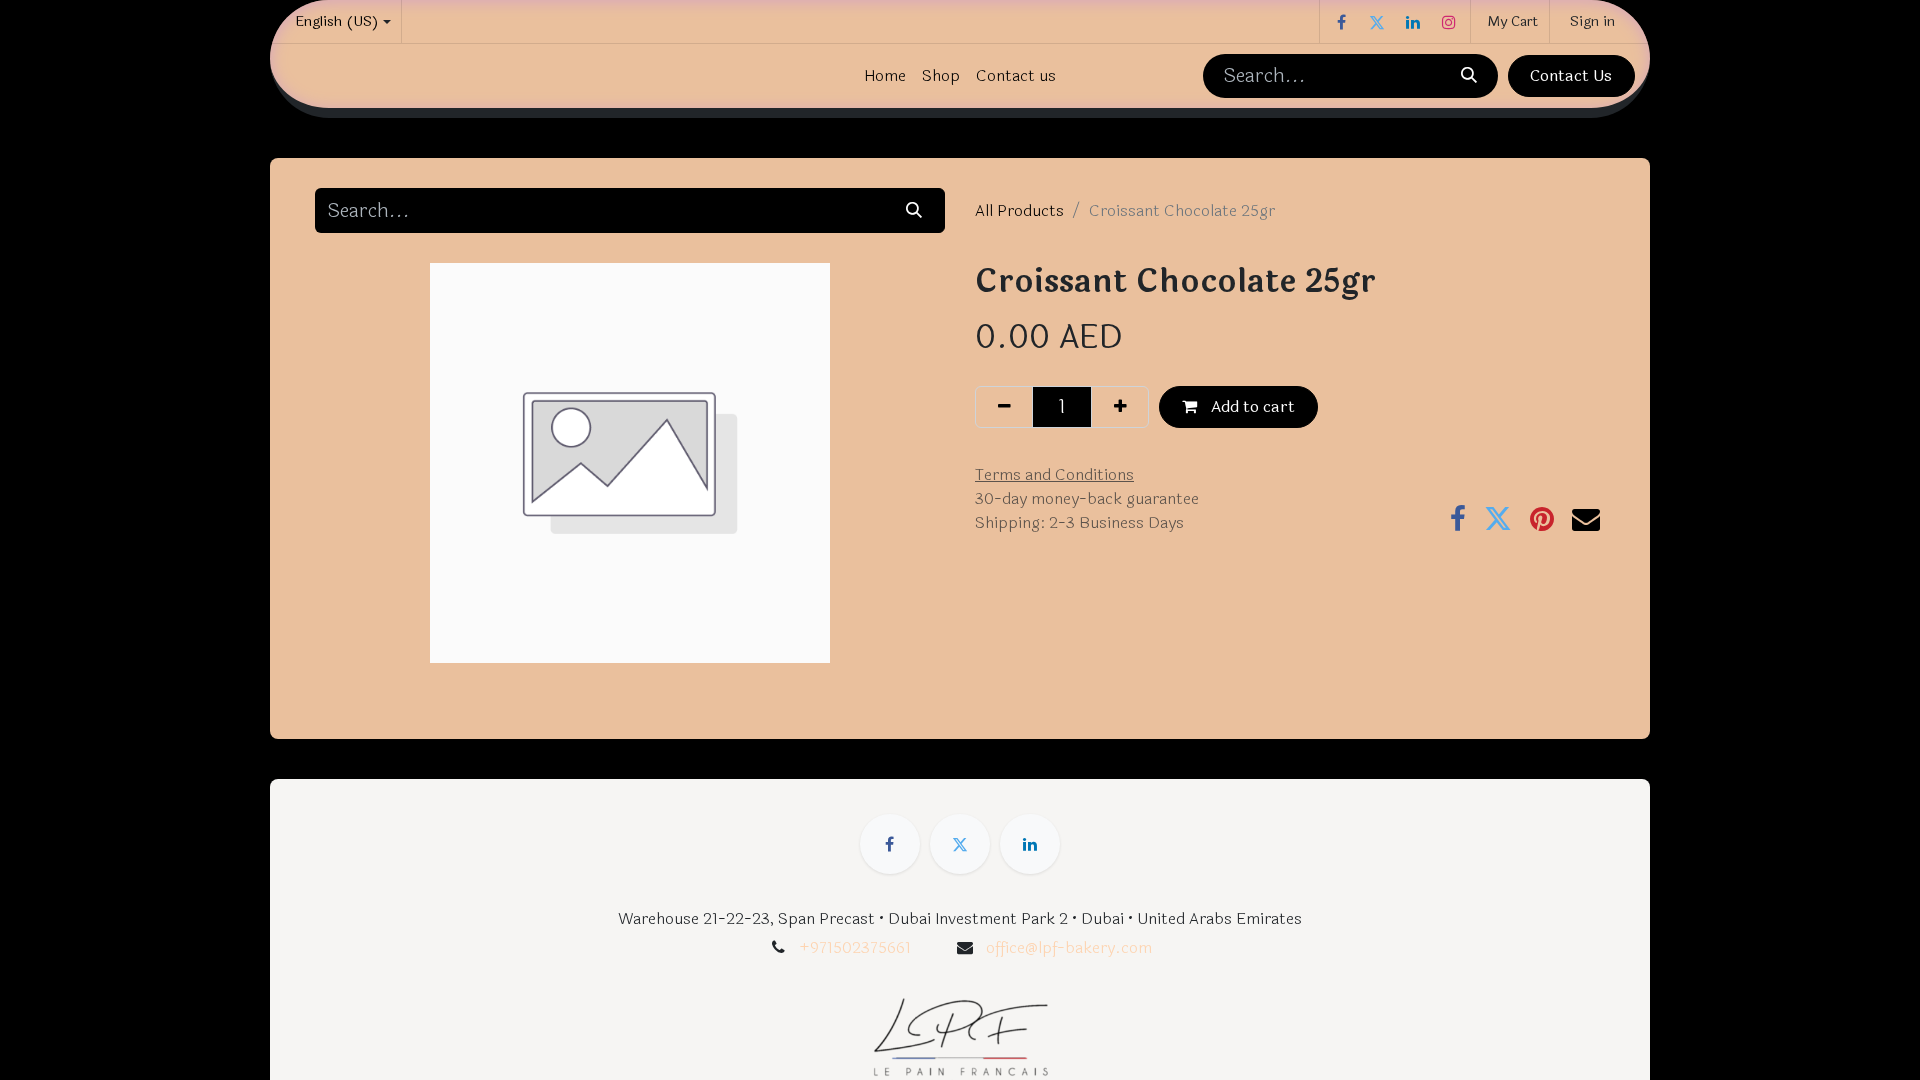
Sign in (1592, 21)
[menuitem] (885, 76)
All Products (1019, 210)
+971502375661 (855, 947)
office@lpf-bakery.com (1069, 947)
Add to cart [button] (1251, 406)
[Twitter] (1377, 22)
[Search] (1468, 76)
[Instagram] (1449, 22)
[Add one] (1120, 407)
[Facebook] (1341, 22)
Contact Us (1571, 75)
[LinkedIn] (1413, 22)
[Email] (1586, 519)
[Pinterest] (1542, 519)
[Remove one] (1004, 407)
